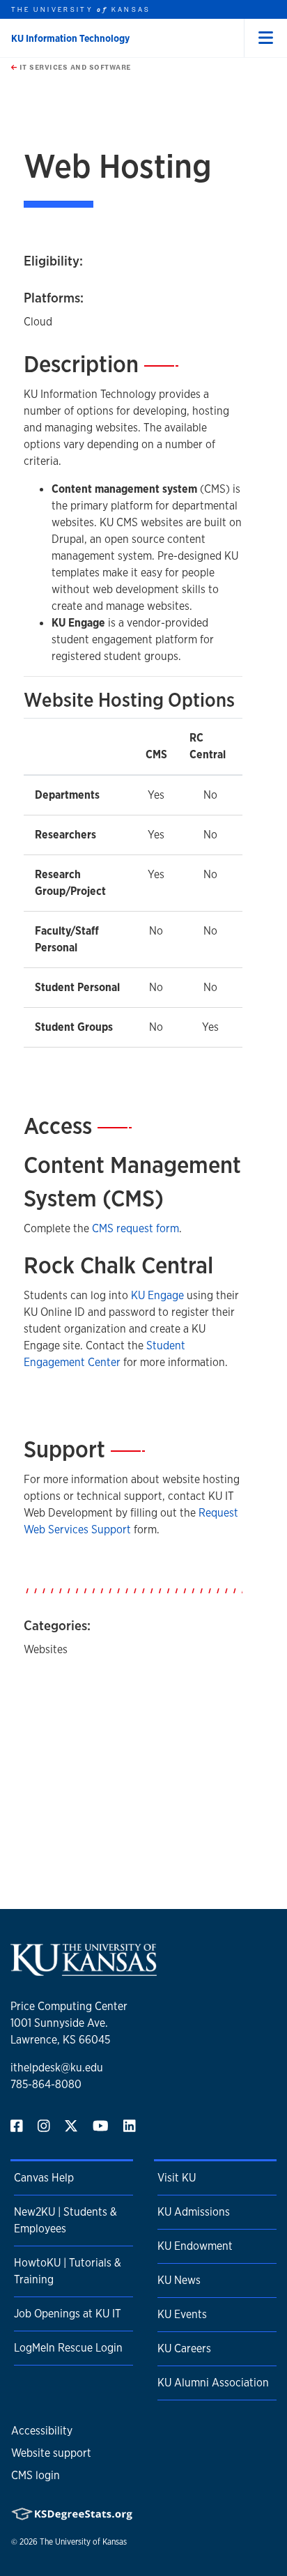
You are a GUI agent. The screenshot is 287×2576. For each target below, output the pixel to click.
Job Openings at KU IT (68, 2314)
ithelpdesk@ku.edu (57, 2068)
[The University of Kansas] (84, 1970)
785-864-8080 (46, 2084)
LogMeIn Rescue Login (68, 2348)
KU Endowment (195, 2246)
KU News (179, 2280)
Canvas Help (44, 2178)
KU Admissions (194, 2212)
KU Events (182, 2314)
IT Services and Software (74, 67)
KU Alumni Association (213, 2383)
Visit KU (177, 2178)
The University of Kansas (83, 2542)
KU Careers (184, 2348)
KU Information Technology (70, 38)
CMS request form (135, 1228)
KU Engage (157, 1295)
